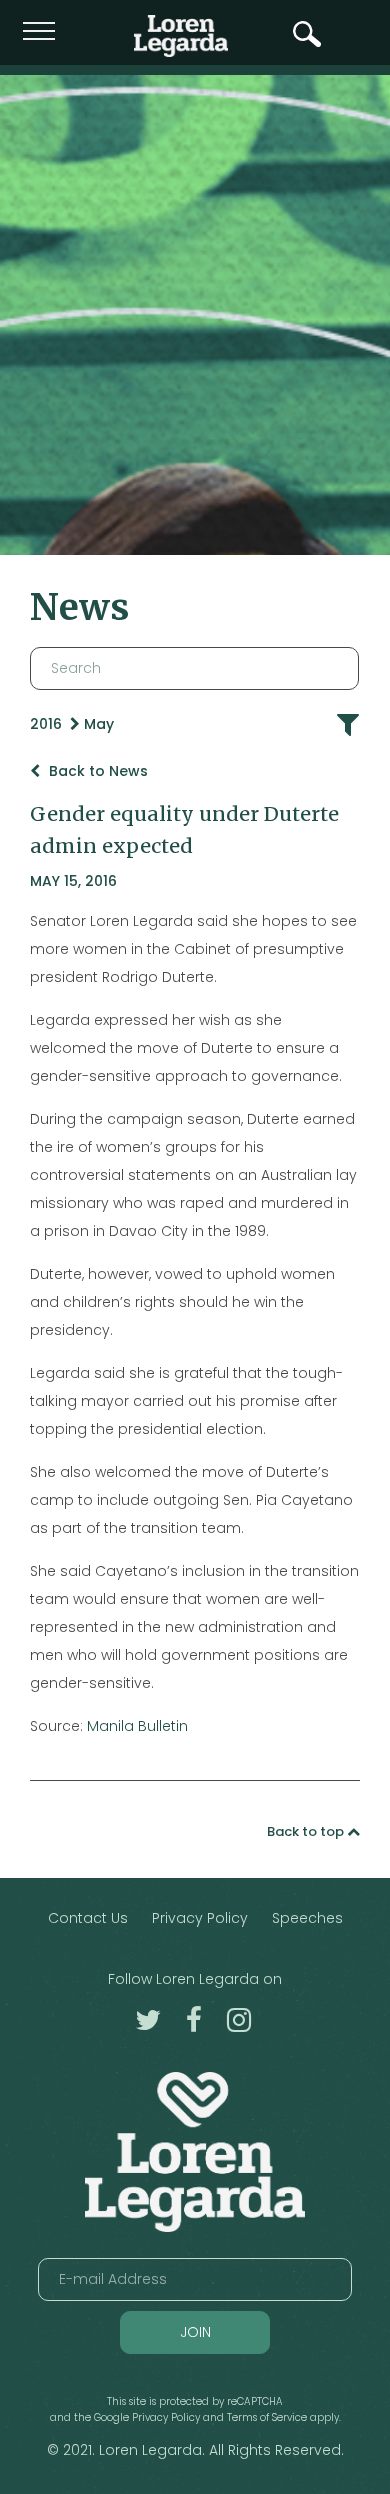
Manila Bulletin (137, 1726)
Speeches (307, 1918)
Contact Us (88, 1918)
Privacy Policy (200, 1918)
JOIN (195, 2332)
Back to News (96, 771)
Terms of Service (267, 2417)
